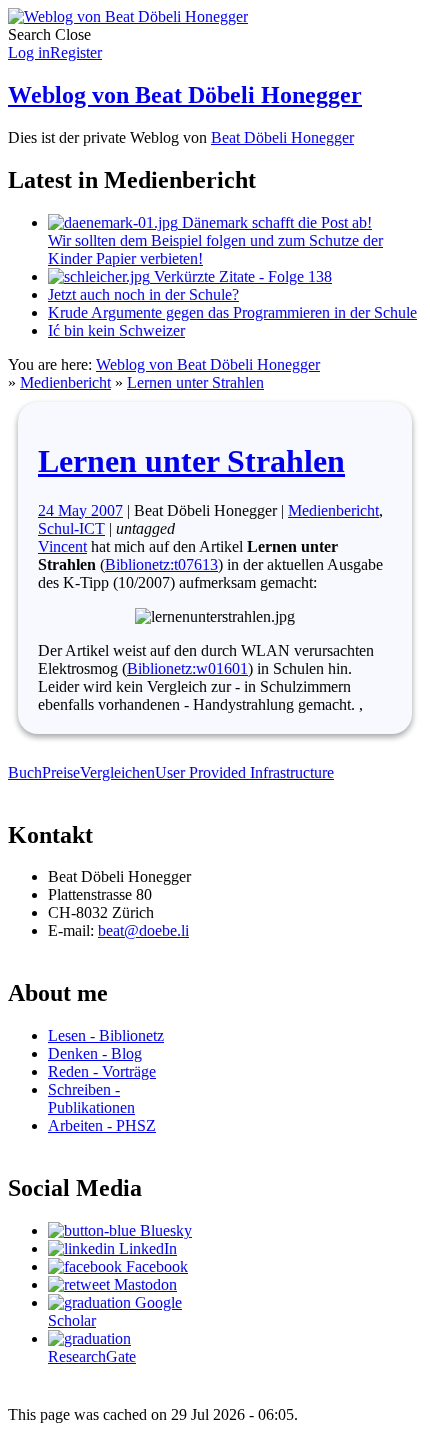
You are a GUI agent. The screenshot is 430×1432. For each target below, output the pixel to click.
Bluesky (164, 1230)
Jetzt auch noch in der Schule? (143, 294)
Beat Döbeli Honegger (282, 137)
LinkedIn (146, 1248)
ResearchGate (92, 1356)
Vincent (62, 546)
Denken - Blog (95, 1053)
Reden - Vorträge (102, 1071)
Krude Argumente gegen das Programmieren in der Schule (232, 312)
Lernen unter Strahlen (195, 382)
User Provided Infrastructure (244, 772)
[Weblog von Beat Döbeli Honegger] (128, 16)
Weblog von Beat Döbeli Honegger (185, 95)
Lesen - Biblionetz (106, 1035)
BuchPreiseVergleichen (81, 772)
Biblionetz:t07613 (161, 564)
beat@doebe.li (143, 930)
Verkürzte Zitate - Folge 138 (241, 276)
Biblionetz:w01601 (187, 668)
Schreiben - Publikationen (91, 1098)
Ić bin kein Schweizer (116, 330)
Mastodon (143, 1284)
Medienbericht (65, 382)
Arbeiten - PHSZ (102, 1125)
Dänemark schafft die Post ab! (215, 240)
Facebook (155, 1266)
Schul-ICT (71, 528)
